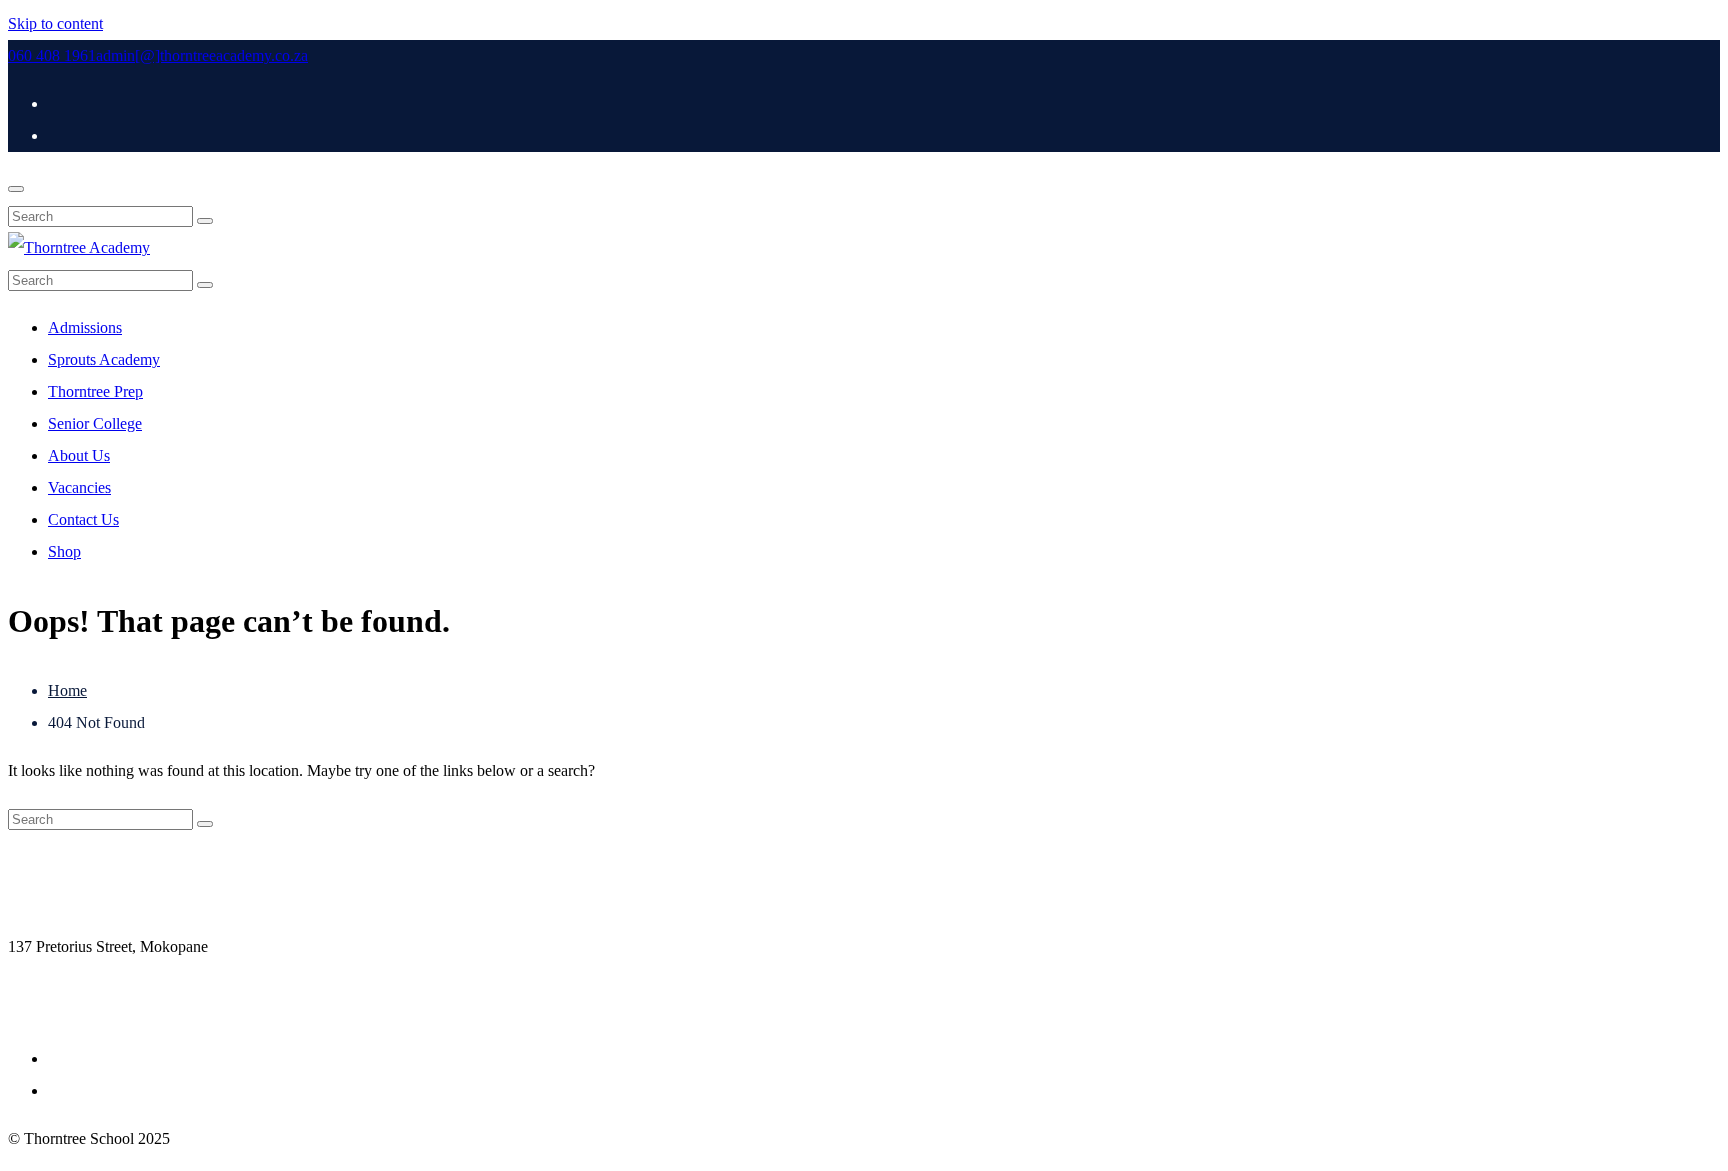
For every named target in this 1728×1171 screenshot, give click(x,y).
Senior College (95, 423)
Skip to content (55, 23)
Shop (64, 551)
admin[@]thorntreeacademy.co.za (202, 55)
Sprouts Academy (104, 359)
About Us (79, 455)
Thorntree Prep (95, 391)
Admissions (85, 327)
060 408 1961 (52, 55)
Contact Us (83, 519)
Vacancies (79, 487)
